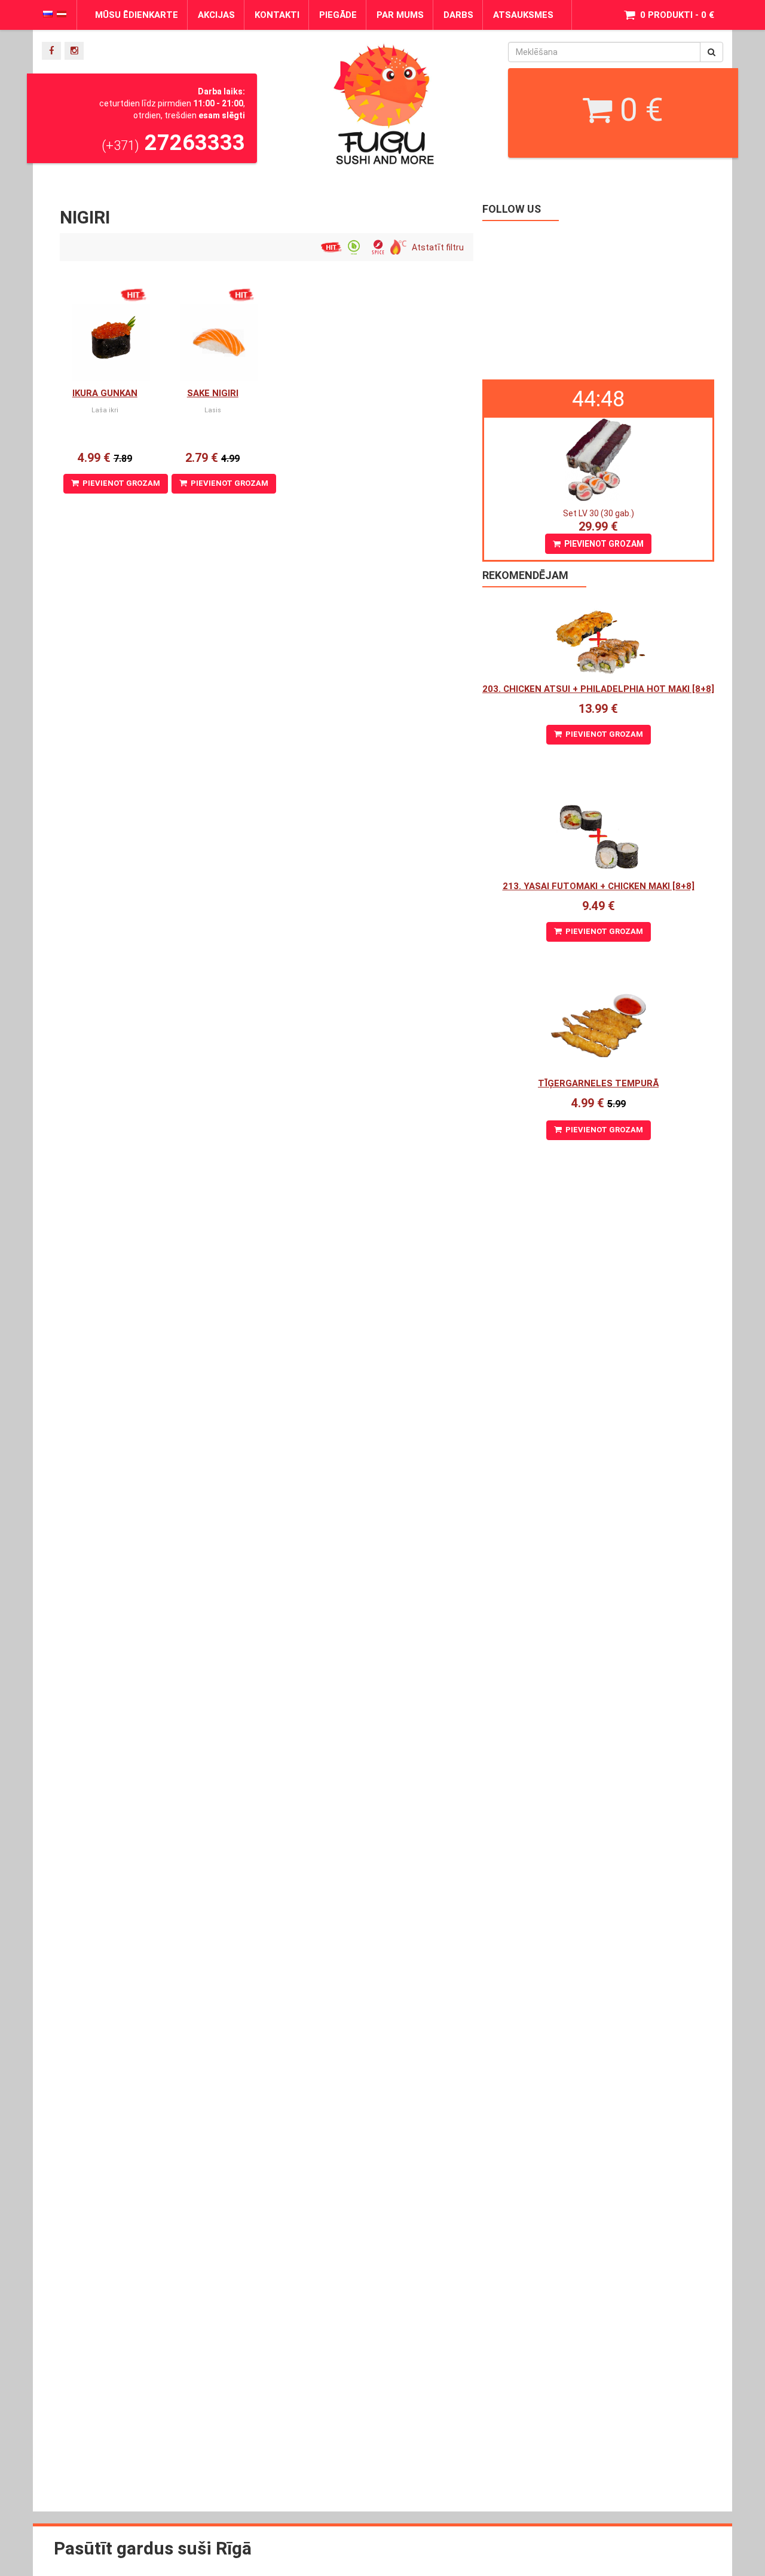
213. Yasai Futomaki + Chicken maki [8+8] (599, 886)
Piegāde (338, 15)
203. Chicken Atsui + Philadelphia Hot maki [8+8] (598, 689)
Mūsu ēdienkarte (137, 15)
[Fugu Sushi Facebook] (51, 51)
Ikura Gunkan (105, 393)
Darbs (458, 15)
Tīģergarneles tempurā (598, 1083)
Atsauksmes (523, 15)
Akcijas (216, 15)
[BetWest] (616, 62)
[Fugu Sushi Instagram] (74, 51)
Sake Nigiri (213, 393)
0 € (638, 110)
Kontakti (277, 15)
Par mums (400, 15)
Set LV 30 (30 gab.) (599, 513)
